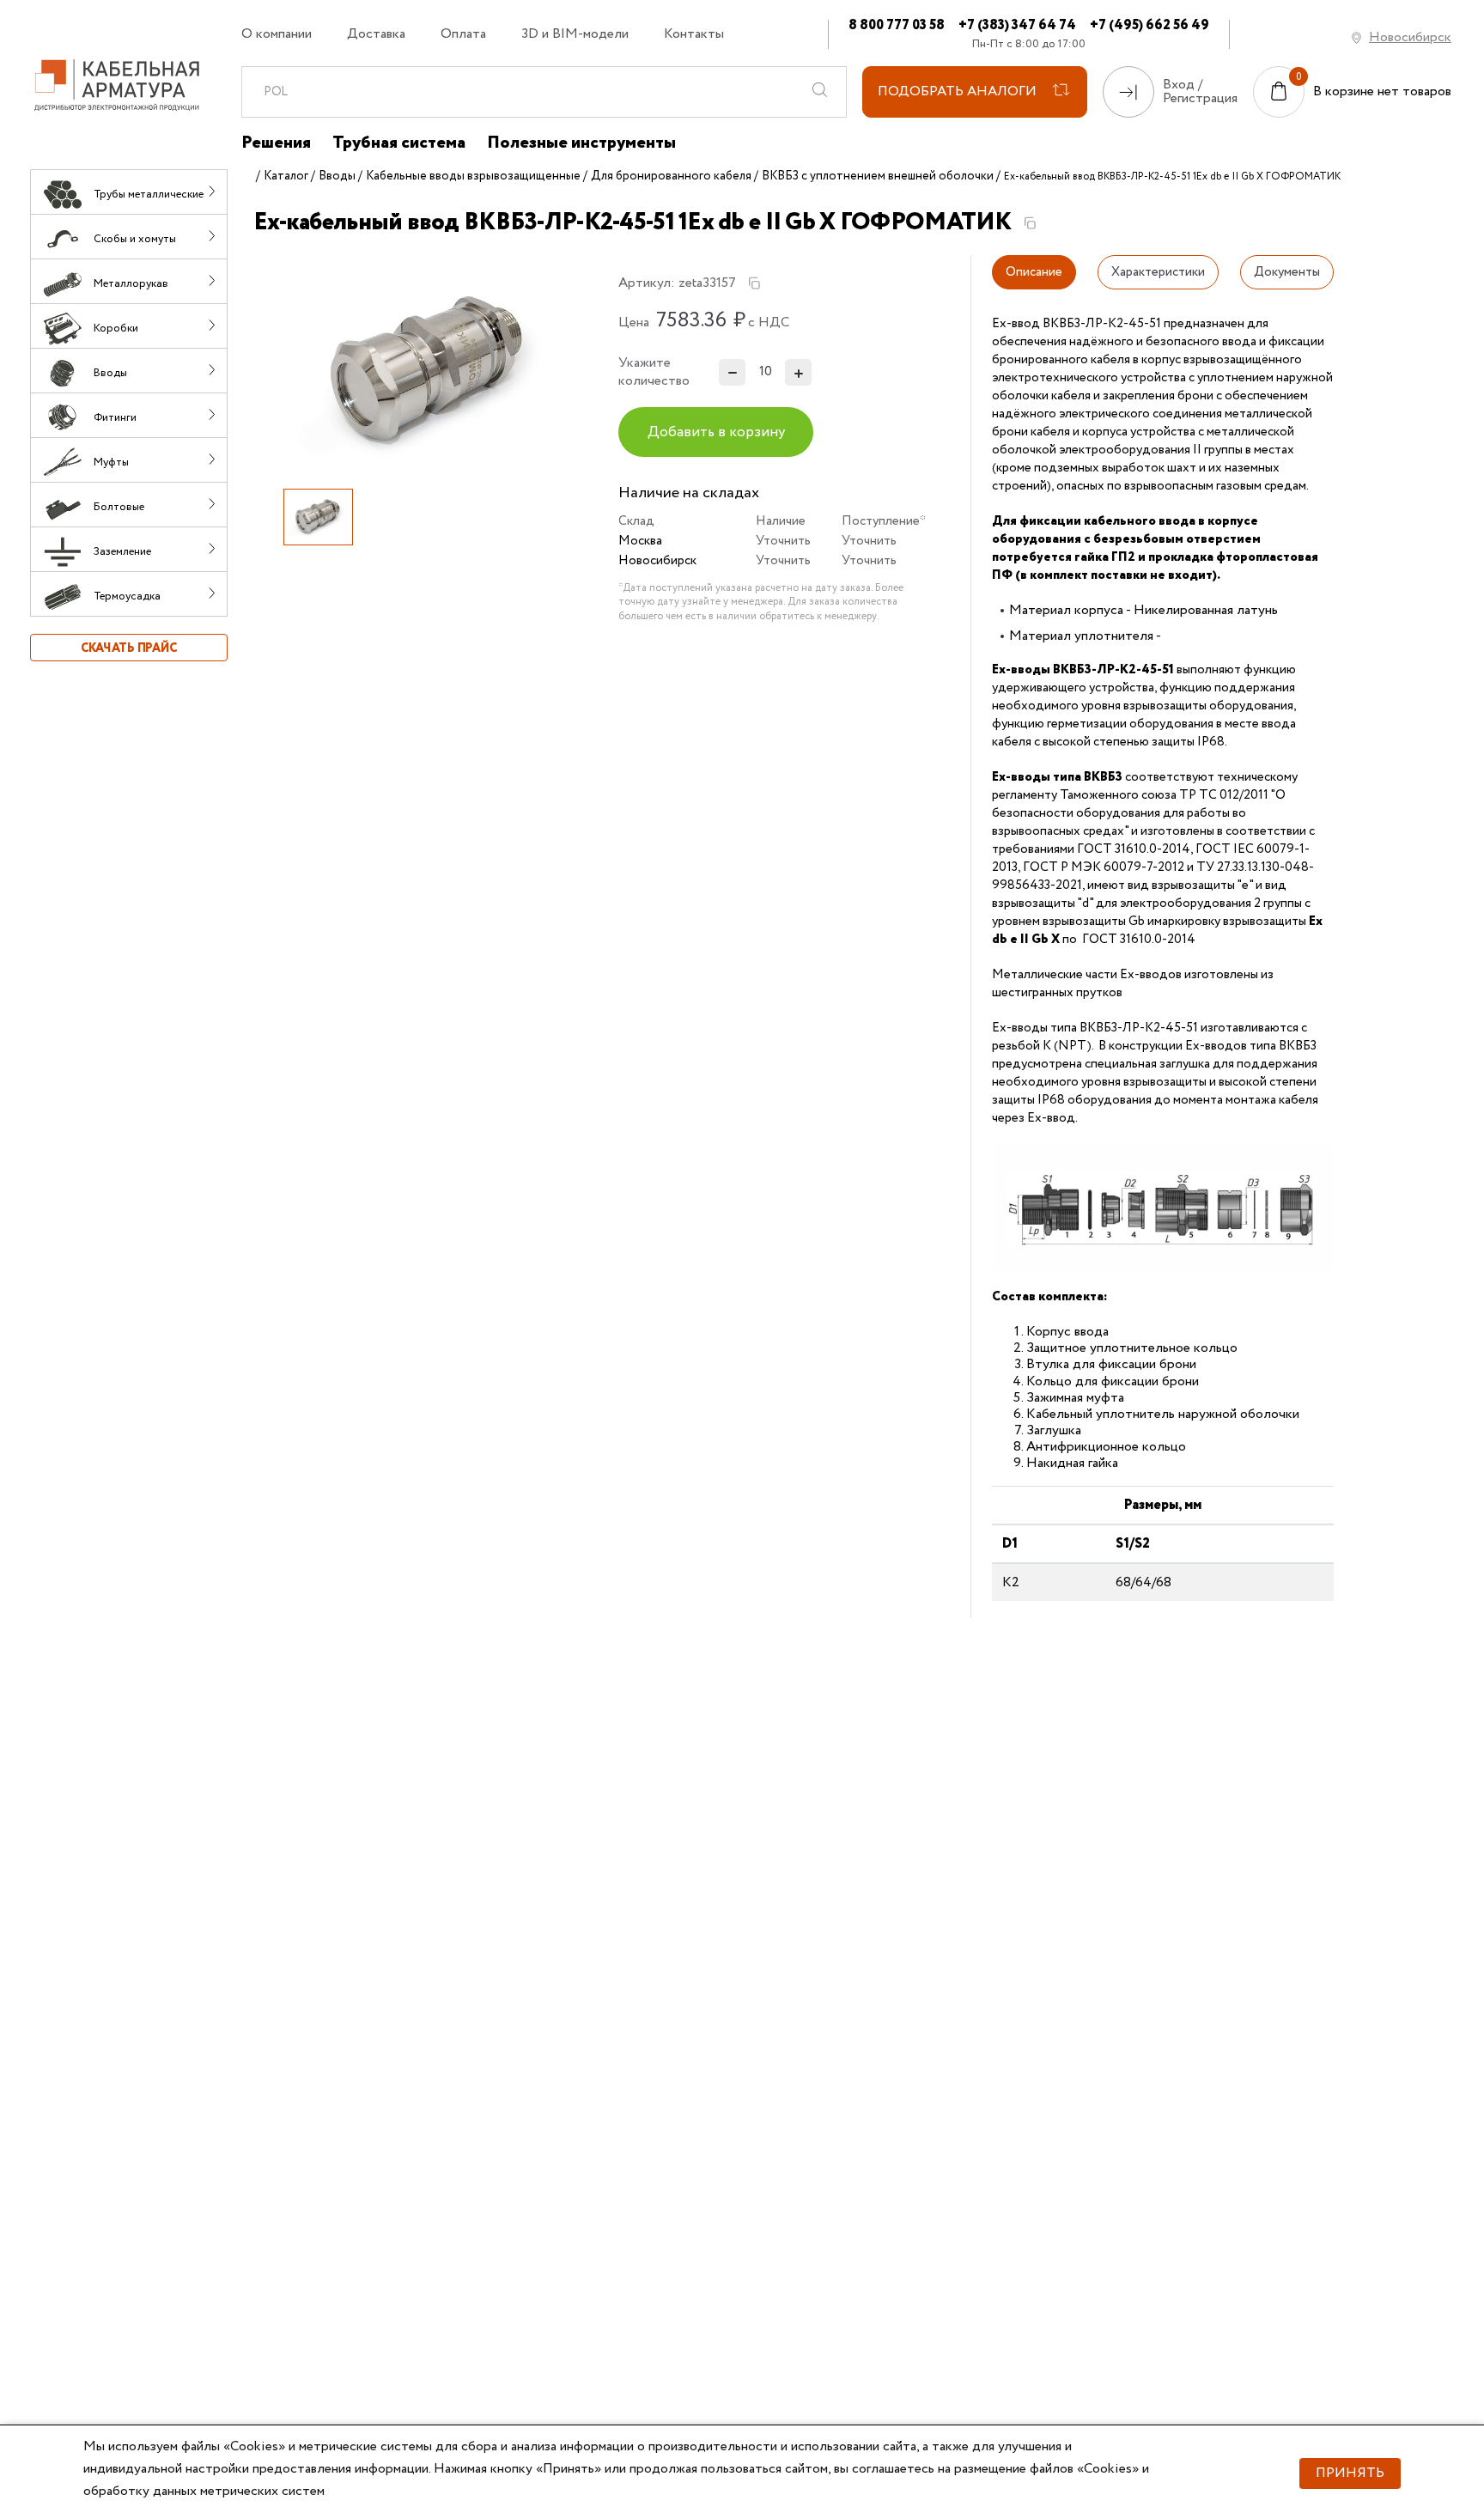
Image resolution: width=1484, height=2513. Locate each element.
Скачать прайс (129, 648)
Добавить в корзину (716, 432)
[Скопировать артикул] (754, 283)
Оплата (463, 34)
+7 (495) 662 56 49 (1149, 25)
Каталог (286, 176)
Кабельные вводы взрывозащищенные (473, 176)
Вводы (337, 176)
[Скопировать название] (1030, 223)
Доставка (376, 34)
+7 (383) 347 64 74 (1017, 25)
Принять (1350, 2473)
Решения (276, 143)
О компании (277, 34)
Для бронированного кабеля (671, 176)
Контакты (694, 34)
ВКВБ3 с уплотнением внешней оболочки (878, 176)
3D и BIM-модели (575, 34)
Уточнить (783, 541)
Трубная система (399, 143)
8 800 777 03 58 (897, 25)
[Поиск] (820, 92)
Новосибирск (1410, 37)
